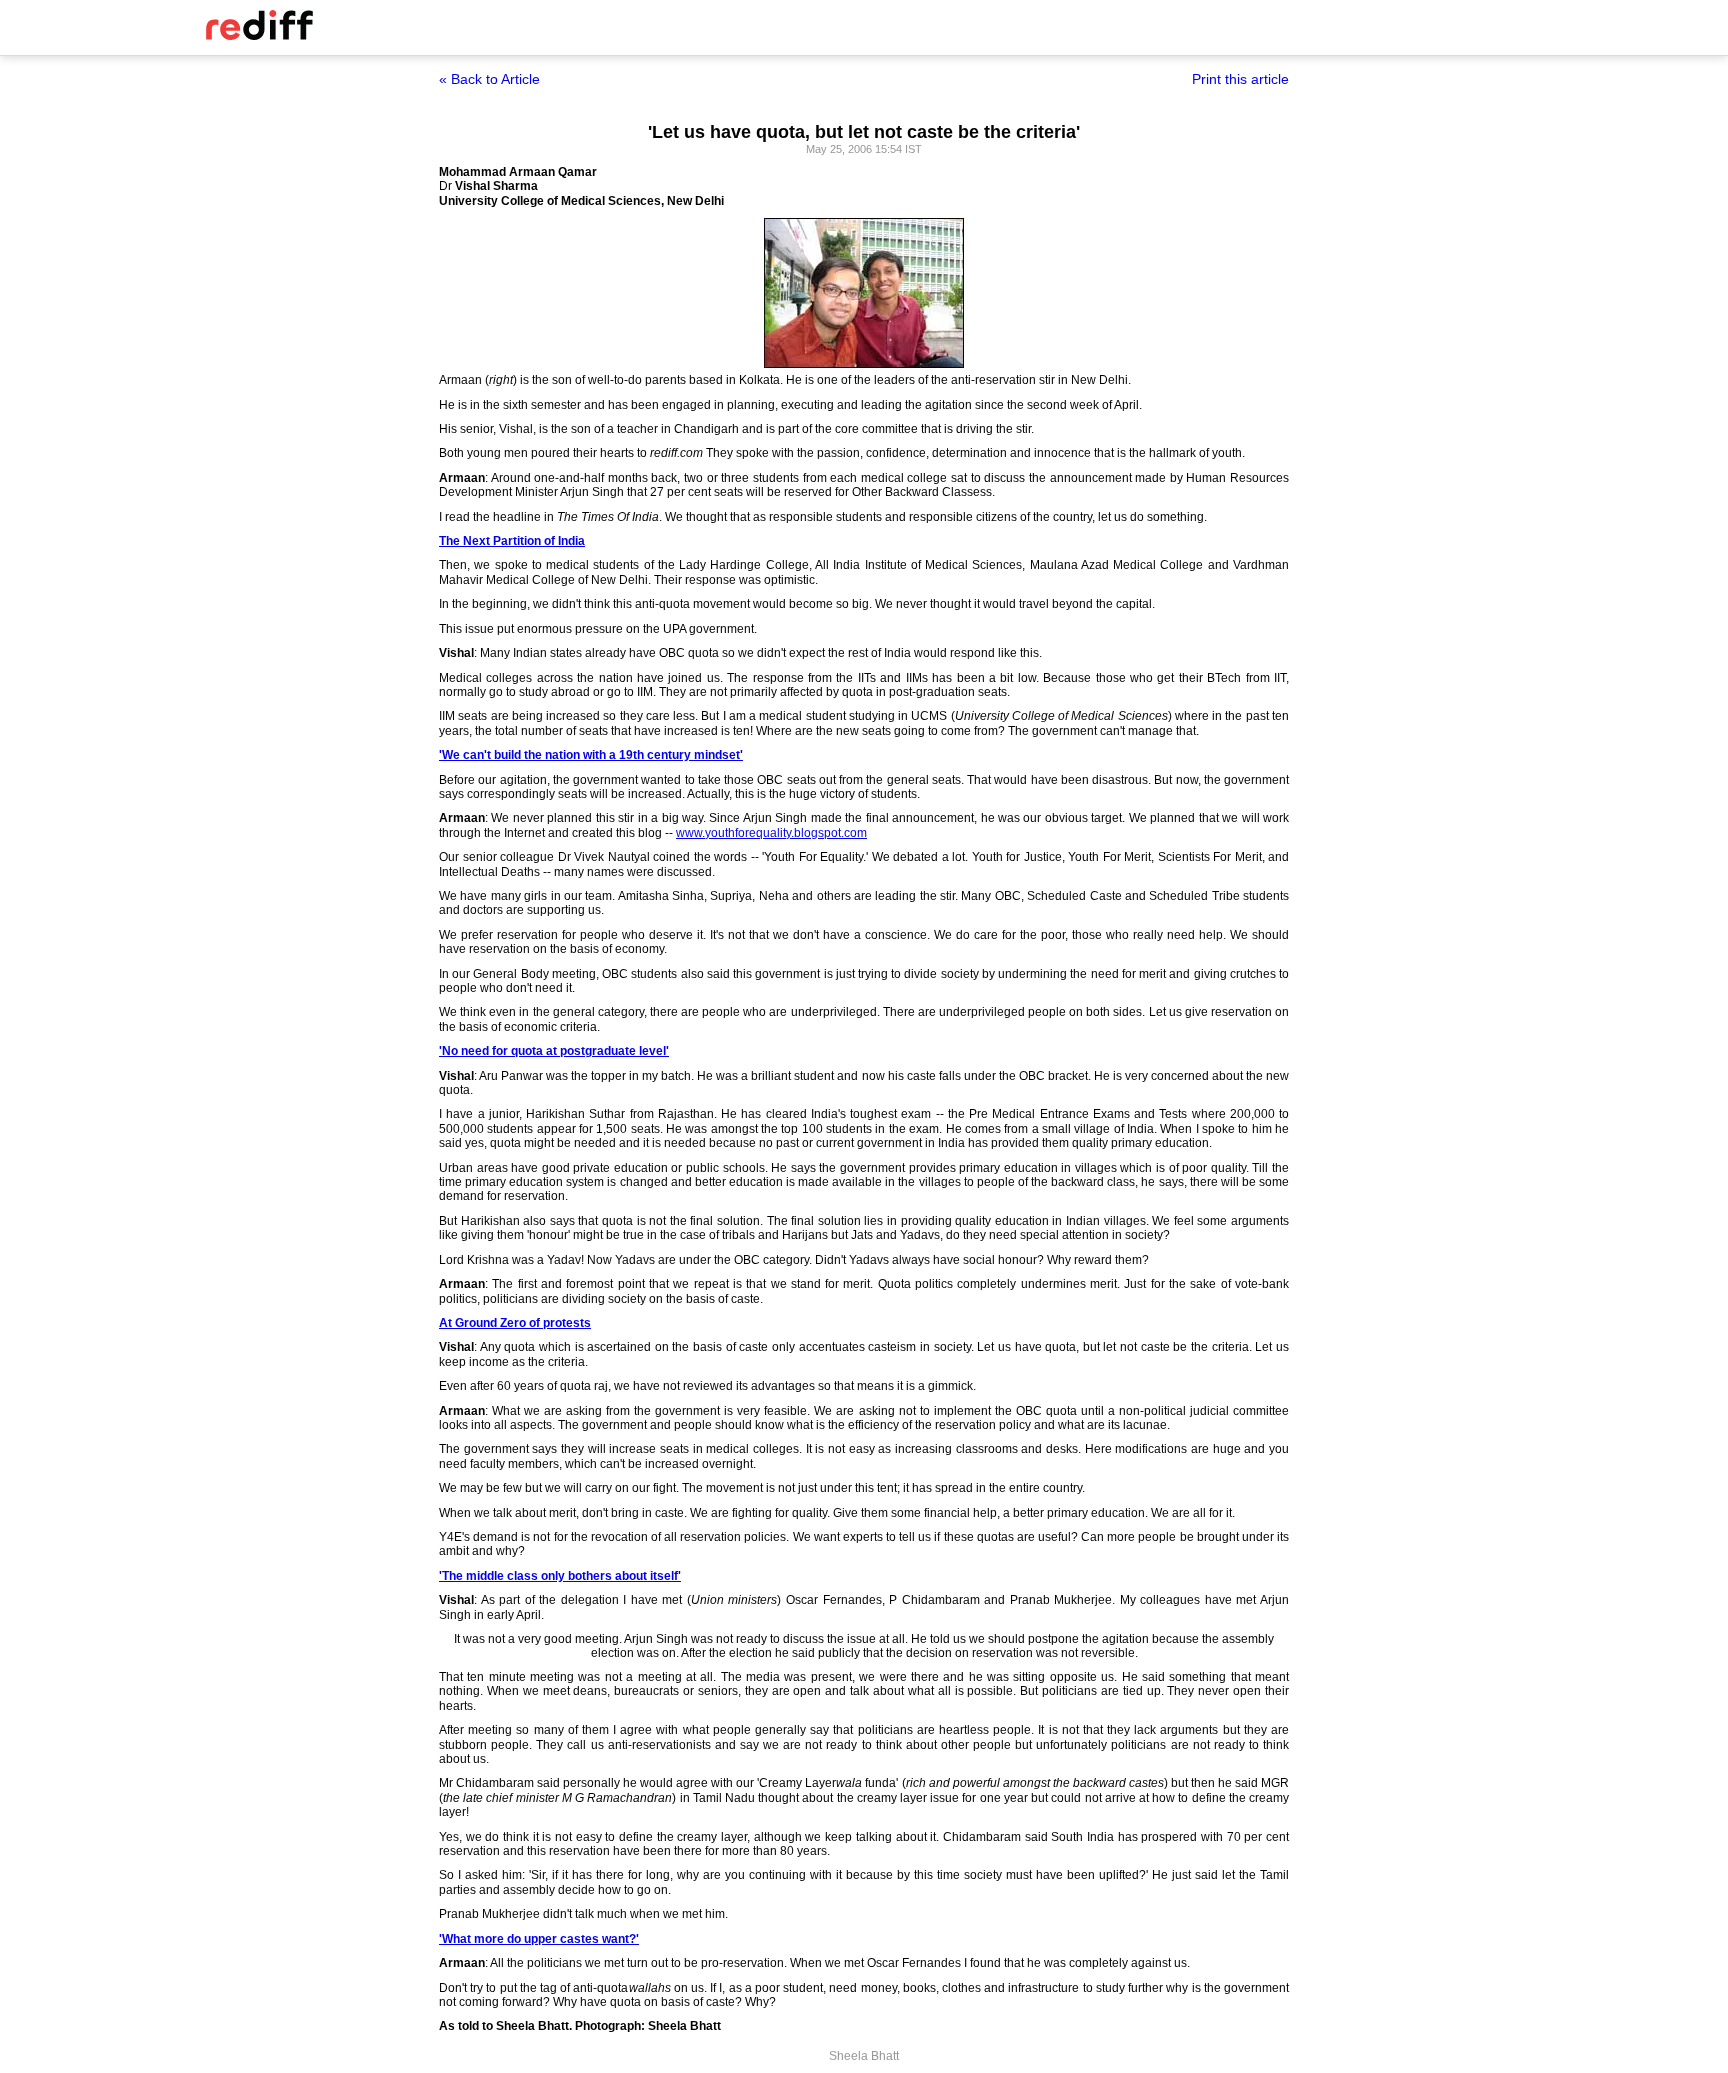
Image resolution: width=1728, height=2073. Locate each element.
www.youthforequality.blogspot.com (771, 833)
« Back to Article (489, 79)
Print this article (1240, 79)
